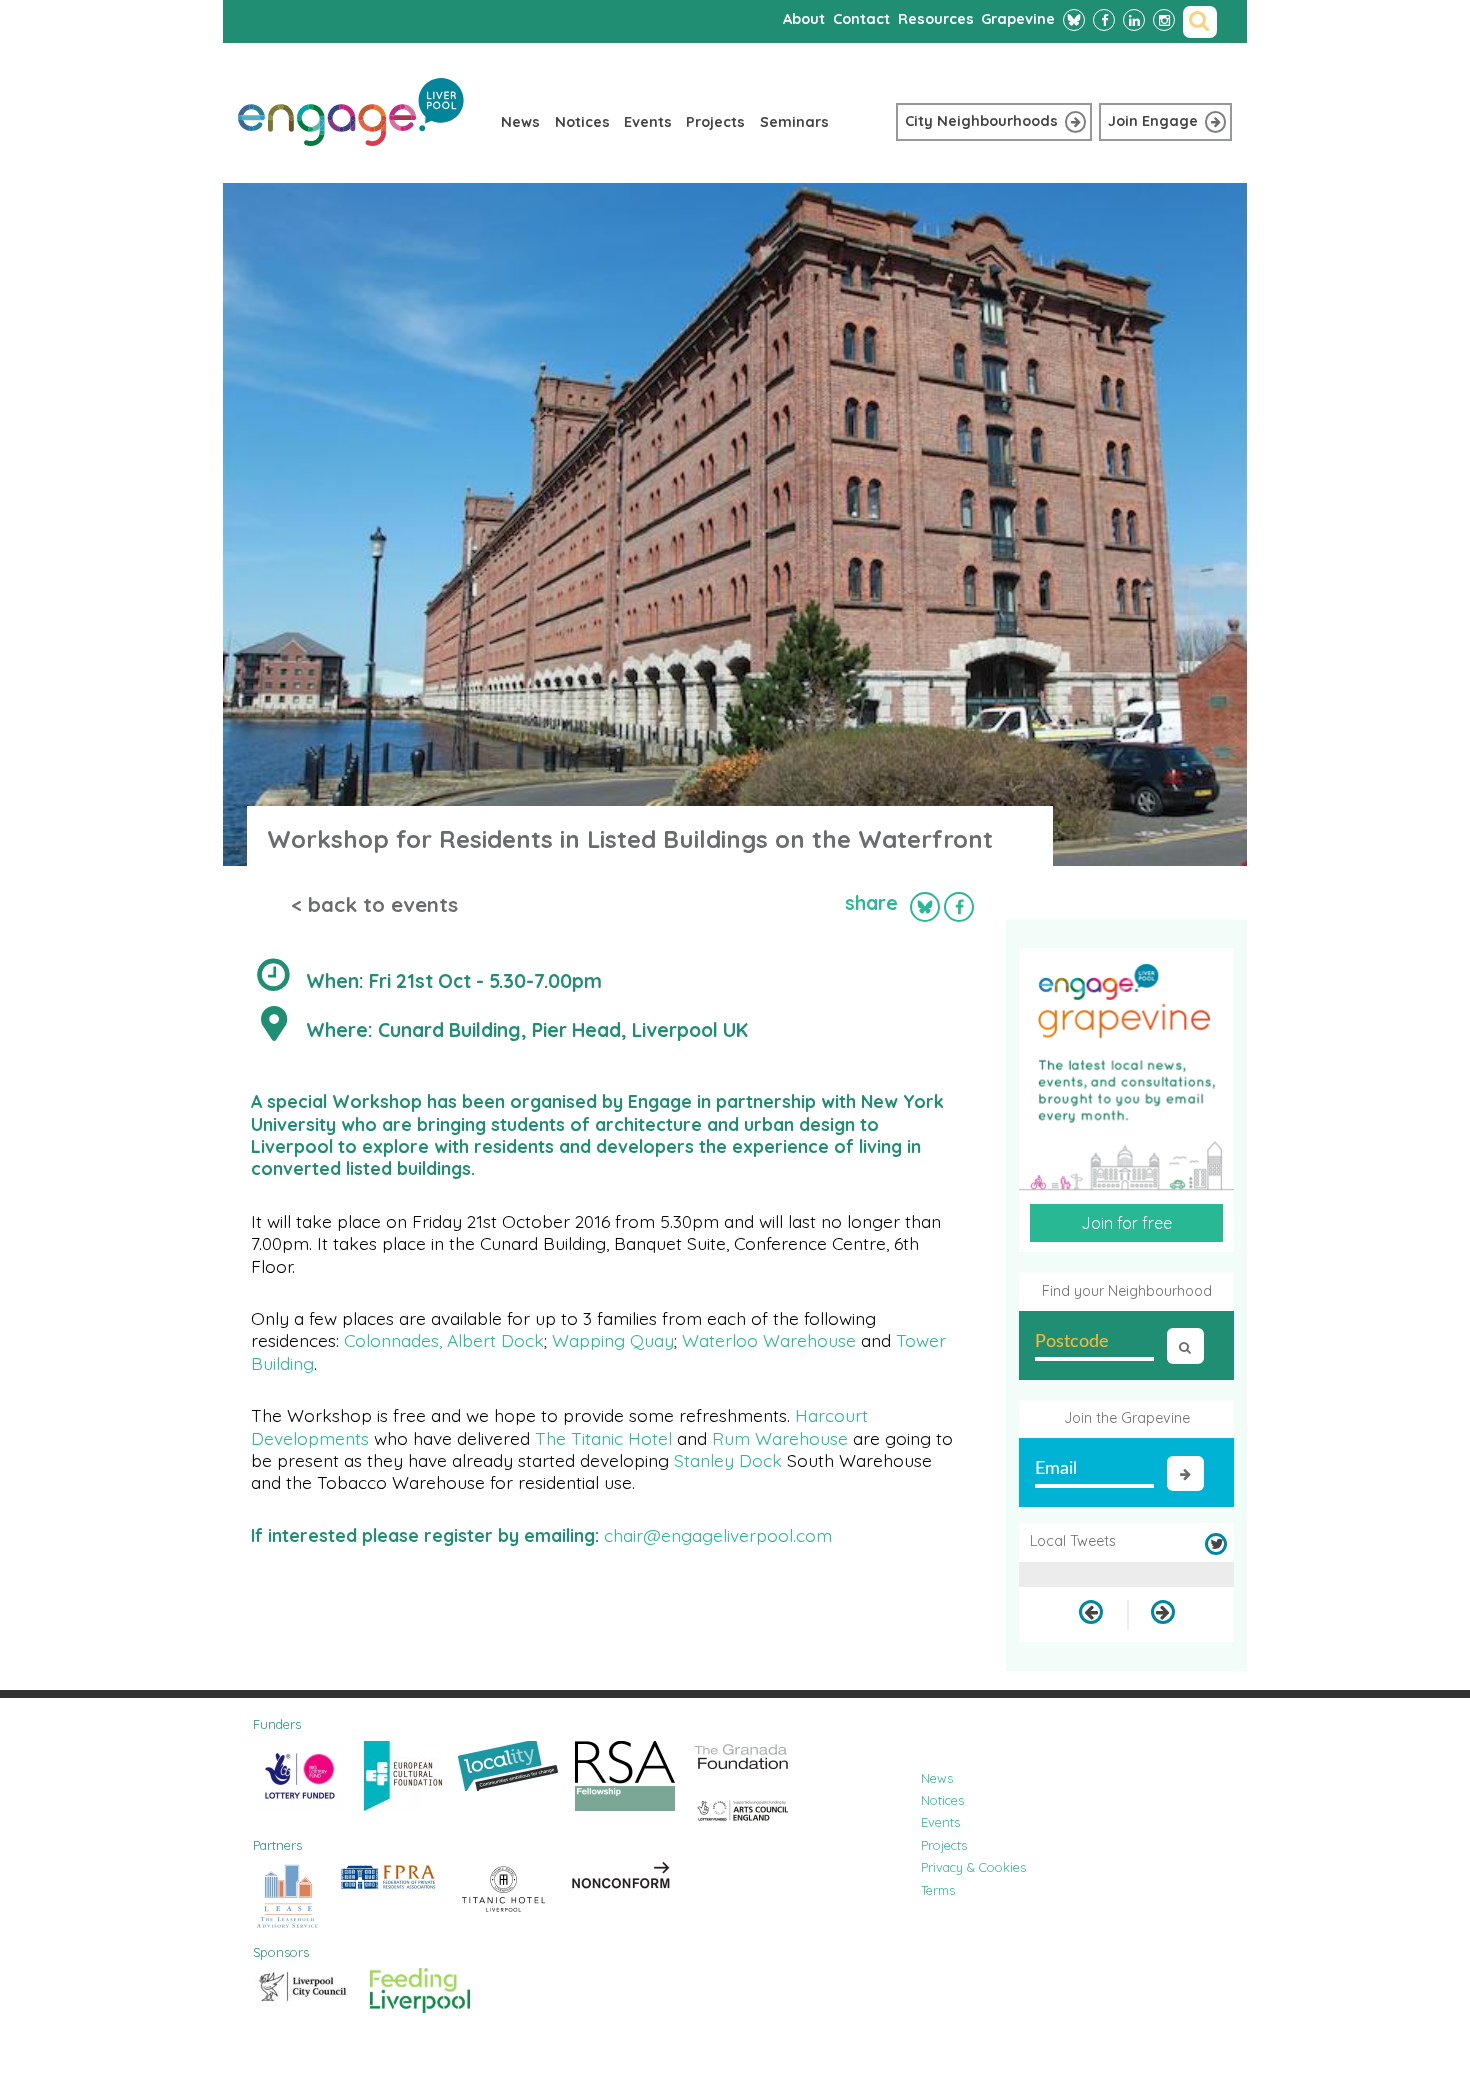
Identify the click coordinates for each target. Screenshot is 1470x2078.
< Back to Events (374, 904)
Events (648, 122)
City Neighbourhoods (981, 121)
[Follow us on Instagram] (1164, 20)
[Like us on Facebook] (1104, 20)
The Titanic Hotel (603, 1438)
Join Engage (1153, 121)
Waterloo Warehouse (769, 1340)
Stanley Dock (728, 1460)
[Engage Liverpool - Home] (351, 141)
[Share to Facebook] (959, 907)
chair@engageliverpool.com (720, 1535)
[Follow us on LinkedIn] (1134, 20)
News (520, 122)
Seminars (794, 122)
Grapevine (1018, 19)
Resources (936, 19)
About (804, 19)
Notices (582, 122)
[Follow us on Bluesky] (1074, 20)
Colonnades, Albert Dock (444, 1340)
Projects (715, 122)
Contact (861, 19)
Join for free (1126, 1223)
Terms (938, 1890)
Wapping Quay (613, 1340)
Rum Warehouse (780, 1438)
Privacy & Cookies (973, 1867)
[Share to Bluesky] (925, 907)
